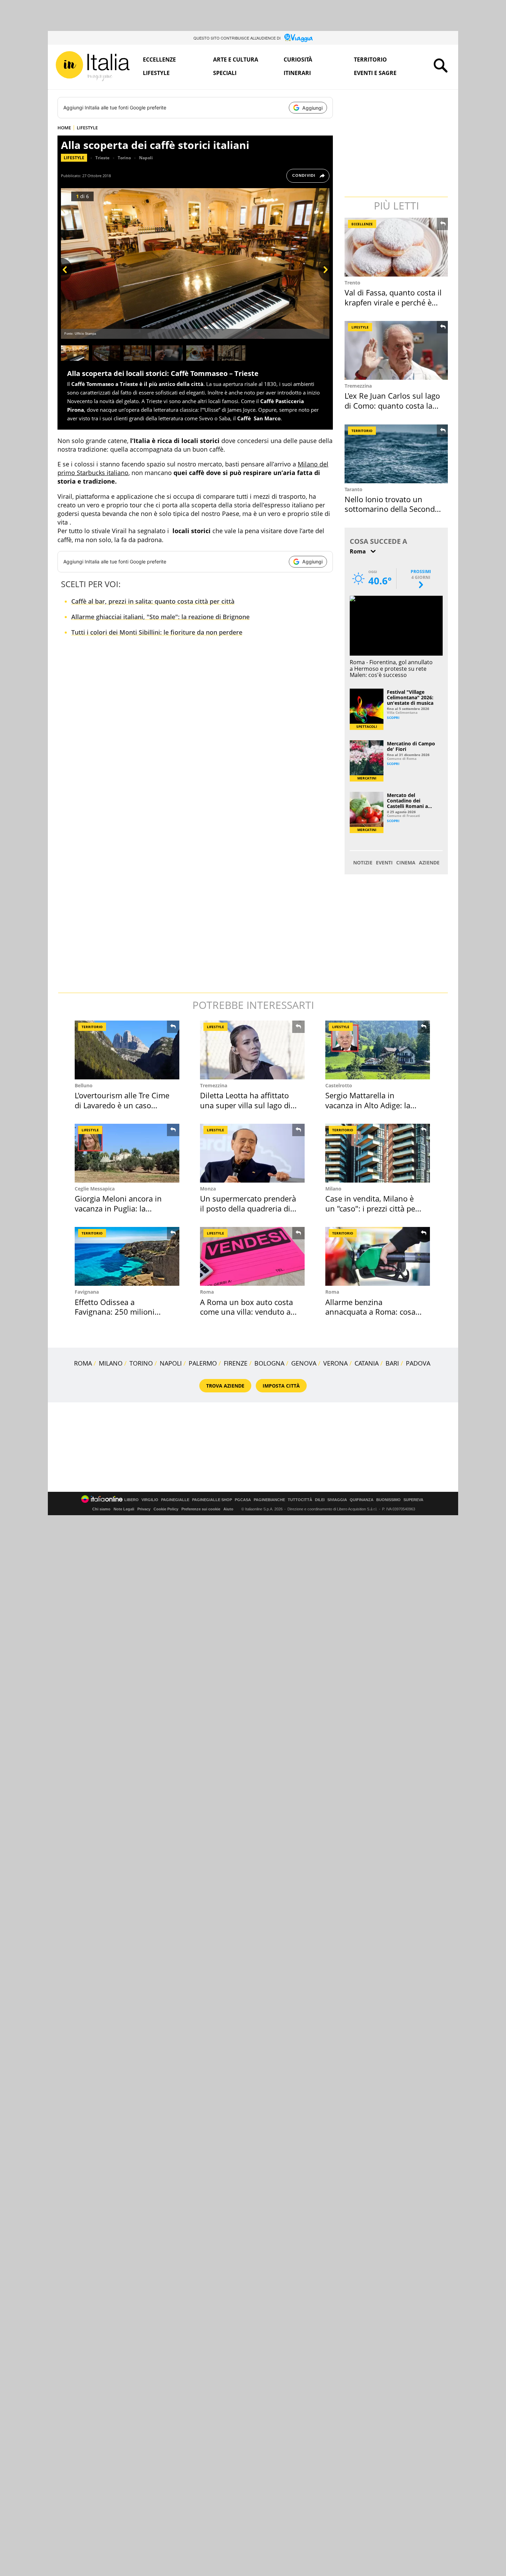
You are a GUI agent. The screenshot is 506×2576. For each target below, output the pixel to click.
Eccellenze (159, 60)
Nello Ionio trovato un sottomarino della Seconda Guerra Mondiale (392, 509)
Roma (207, 1292)
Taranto (354, 489)
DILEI (320, 1500)
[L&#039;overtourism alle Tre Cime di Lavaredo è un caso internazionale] (127, 1050)
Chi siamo (101, 1509)
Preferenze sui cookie (201, 1509)
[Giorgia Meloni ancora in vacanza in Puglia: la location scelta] (127, 1153)
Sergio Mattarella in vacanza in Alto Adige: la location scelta (368, 1105)
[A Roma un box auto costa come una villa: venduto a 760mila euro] (252, 1256)
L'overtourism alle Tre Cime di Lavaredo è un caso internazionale (122, 1105)
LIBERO (131, 1500)
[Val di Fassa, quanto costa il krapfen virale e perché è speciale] (397, 247)
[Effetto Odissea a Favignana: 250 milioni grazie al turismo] (127, 1256)
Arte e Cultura (236, 60)
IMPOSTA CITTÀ (281, 1386)
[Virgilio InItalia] (93, 66)
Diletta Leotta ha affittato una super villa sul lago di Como (245, 1105)
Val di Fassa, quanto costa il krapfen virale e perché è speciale (393, 302)
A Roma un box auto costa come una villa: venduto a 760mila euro (246, 1312)
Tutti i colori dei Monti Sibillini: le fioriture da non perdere (157, 632)
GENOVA (304, 1363)
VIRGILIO (150, 1500)
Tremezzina (358, 386)
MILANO (111, 1363)
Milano (333, 1189)
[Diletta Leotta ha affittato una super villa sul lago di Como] (252, 1050)
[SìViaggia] (299, 38)
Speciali (225, 73)
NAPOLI (171, 1363)
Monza (208, 1189)
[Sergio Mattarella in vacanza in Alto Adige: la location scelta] (378, 1050)
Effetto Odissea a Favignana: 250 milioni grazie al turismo (115, 1312)
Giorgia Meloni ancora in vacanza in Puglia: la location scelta (118, 1208)
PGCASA (243, 1500)
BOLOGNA (269, 1363)
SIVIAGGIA (337, 1500)
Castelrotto (339, 1085)
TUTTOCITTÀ (300, 1500)
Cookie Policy (166, 1509)
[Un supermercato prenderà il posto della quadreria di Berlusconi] (252, 1153)
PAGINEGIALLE (175, 1500)
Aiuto (228, 1509)
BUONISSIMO (388, 1500)
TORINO (141, 1363)
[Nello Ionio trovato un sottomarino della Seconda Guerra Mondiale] (397, 454)
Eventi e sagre (375, 73)
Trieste (102, 158)
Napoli (146, 158)
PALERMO (203, 1363)
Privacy (144, 1509)
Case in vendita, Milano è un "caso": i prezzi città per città (372, 1208)
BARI (392, 1363)
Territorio (370, 60)
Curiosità (298, 60)
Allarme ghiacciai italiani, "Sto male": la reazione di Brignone (160, 617)
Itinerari (297, 73)
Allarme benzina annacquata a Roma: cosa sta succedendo (370, 1312)
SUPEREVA (413, 1500)
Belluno (84, 1085)
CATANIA (367, 1363)
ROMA (83, 1363)
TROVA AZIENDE (225, 1386)
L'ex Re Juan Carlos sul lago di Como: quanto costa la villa (392, 405)
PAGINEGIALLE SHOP (212, 1500)
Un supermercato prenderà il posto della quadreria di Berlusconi (248, 1208)
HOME (64, 128)
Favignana (87, 1292)
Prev (66, 281)
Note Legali (124, 1509)
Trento (352, 283)
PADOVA (418, 1363)
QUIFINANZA (362, 1500)
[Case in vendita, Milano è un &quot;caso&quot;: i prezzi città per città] (378, 1153)
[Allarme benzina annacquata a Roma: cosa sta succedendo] (378, 1256)
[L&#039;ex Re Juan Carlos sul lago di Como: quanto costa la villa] (397, 350)
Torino (124, 158)
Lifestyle (156, 73)
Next (324, 281)
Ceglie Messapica (95, 1189)
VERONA (335, 1363)
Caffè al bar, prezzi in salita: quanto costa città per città (153, 601)
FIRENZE (236, 1363)
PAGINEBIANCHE (269, 1500)
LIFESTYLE (87, 128)
